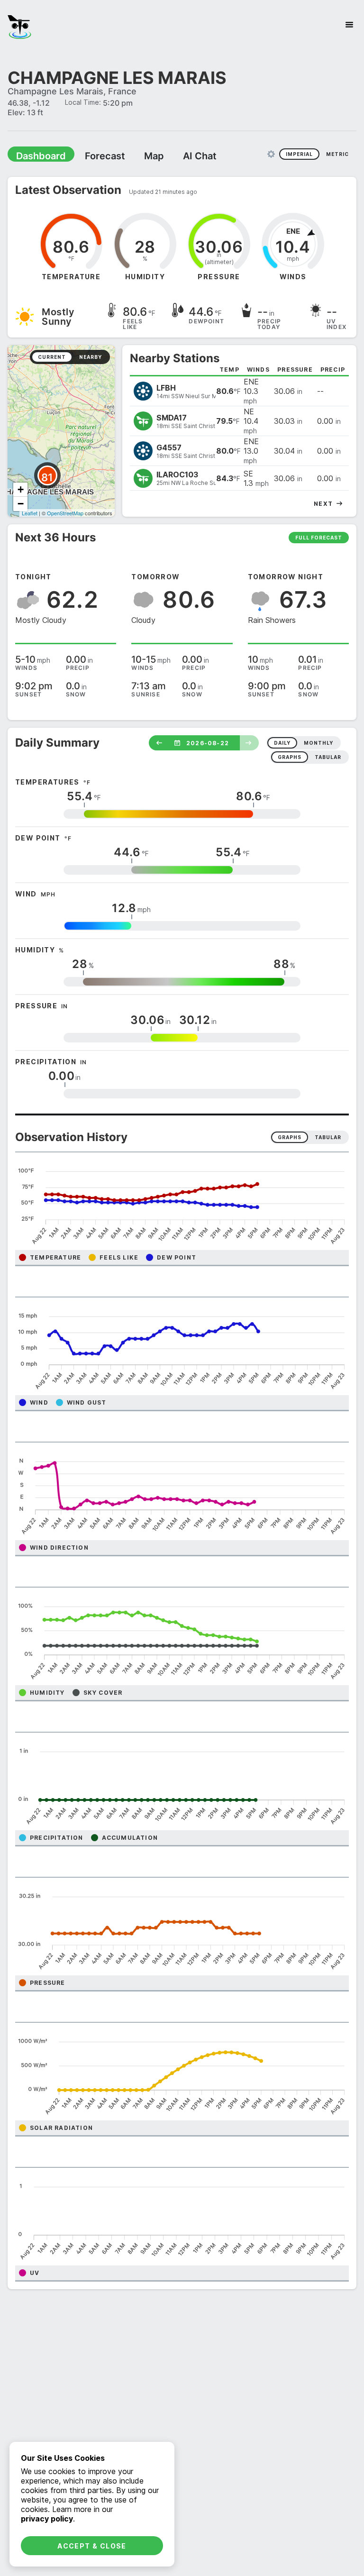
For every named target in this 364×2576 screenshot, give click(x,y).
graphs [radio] (290, 757)
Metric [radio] (337, 154)
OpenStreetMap (65, 512)
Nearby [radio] (91, 356)
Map (136, 155)
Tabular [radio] (328, 1137)
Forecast (92, 155)
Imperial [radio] (299, 154)
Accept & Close (92, 2546)
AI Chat (177, 155)
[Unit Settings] (271, 154)
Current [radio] (52, 356)
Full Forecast (319, 537)
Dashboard (36, 155)
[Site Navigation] (349, 25)
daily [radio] (282, 742)
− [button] (21, 503)
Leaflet (30, 512)
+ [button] (21, 489)
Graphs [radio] (290, 1137)
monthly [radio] (318, 742)
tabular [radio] (328, 757)
